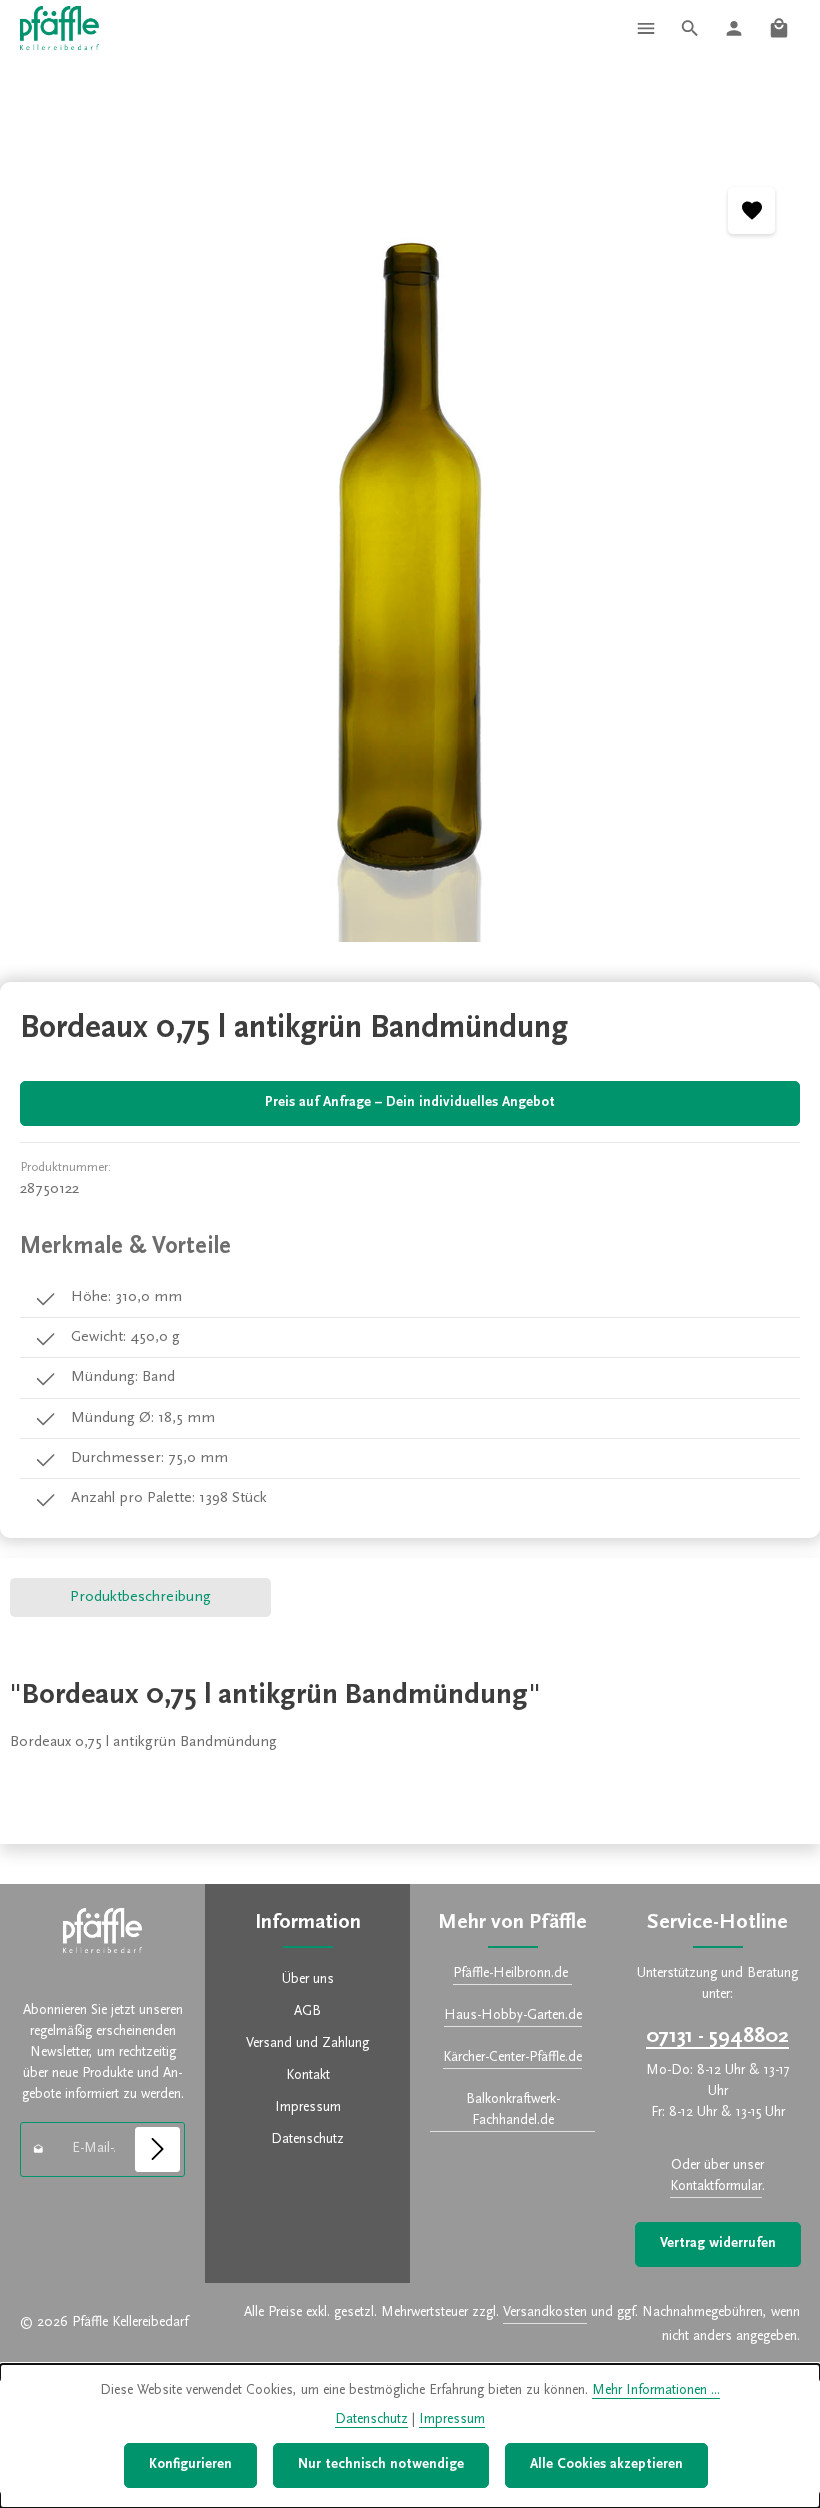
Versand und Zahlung (307, 2044)
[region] (410, 552)
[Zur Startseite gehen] (59, 28)
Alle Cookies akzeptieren (606, 2465)
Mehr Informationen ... (656, 2391)
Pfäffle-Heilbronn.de (512, 1974)
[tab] (140, 1597)
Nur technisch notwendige (381, 2465)
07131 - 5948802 (717, 2037)
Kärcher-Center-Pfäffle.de (512, 2058)
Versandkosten (545, 2313)
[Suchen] (690, 28)
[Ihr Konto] (734, 28)
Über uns (308, 1980)
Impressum (308, 2108)
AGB (307, 2012)
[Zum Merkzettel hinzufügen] (751, 210)
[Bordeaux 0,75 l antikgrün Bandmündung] (409, 552)
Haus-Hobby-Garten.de (513, 2016)
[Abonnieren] (157, 2149)
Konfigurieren (190, 2465)
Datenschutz (307, 2140)
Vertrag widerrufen (718, 2244)
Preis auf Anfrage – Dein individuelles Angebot (410, 1103)
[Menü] (646, 28)
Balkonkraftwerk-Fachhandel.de (513, 2110)
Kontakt (308, 2076)
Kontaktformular (716, 2187)
